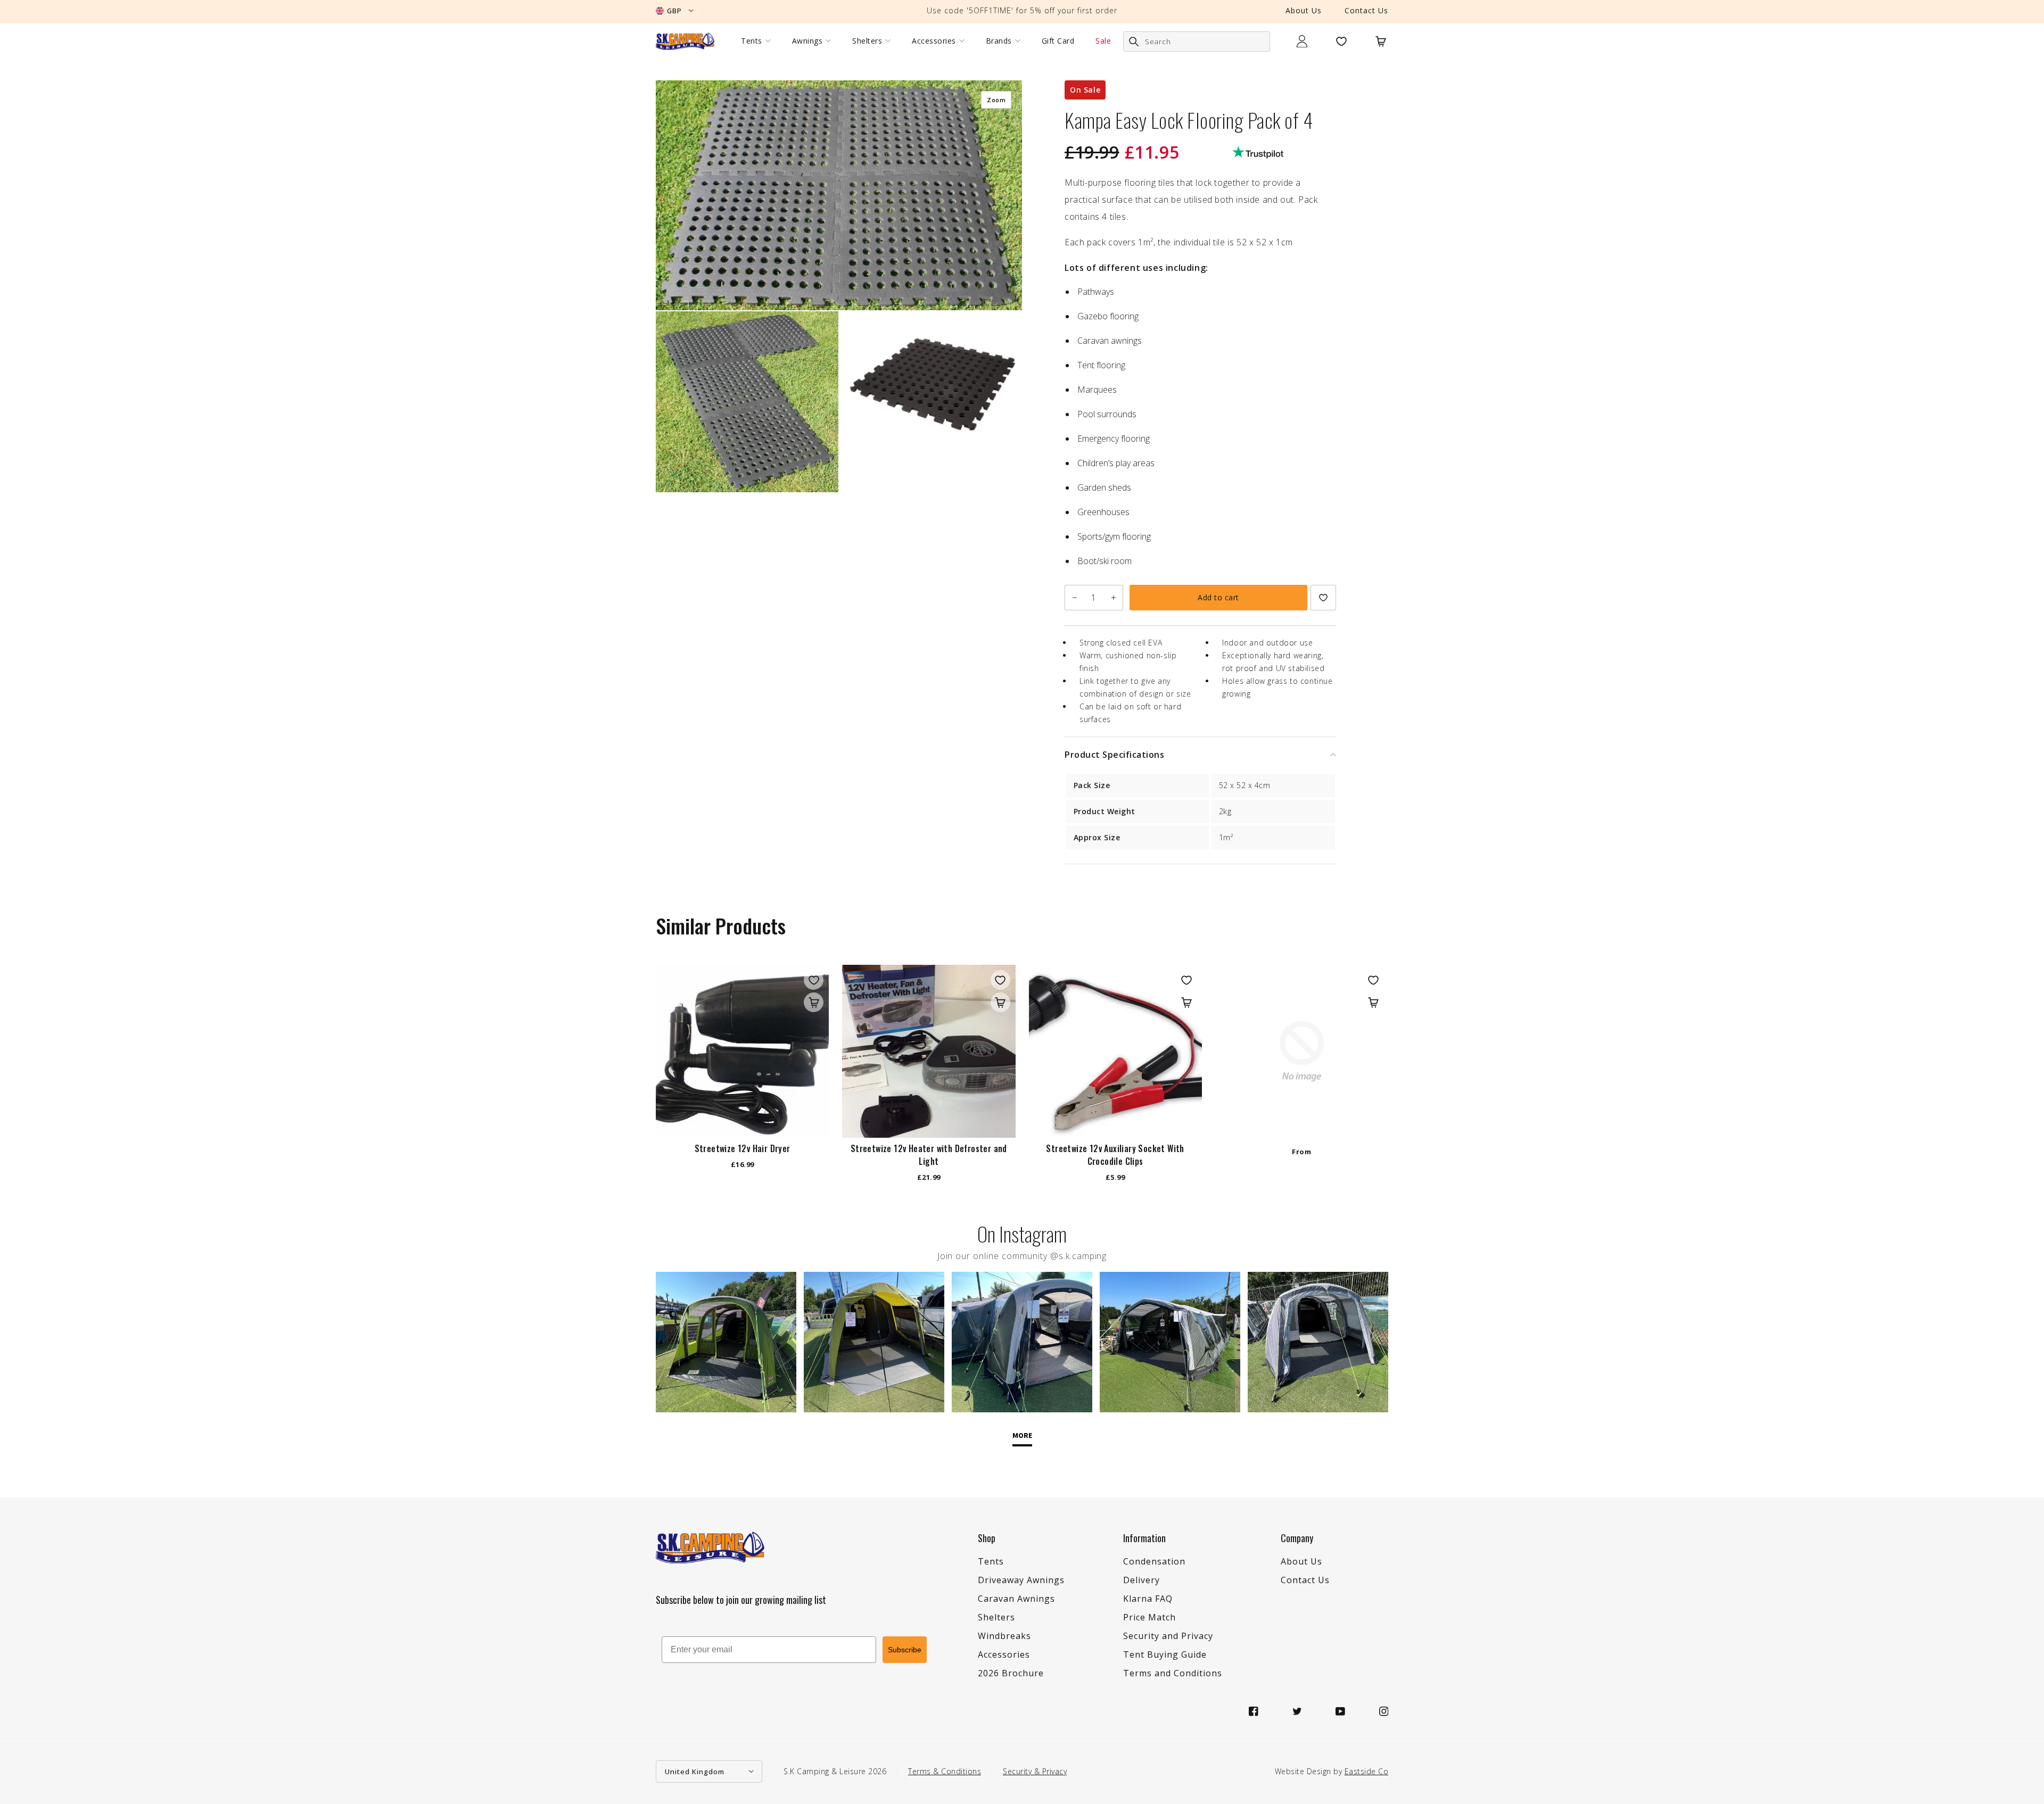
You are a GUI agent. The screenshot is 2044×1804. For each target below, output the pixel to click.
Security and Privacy (1168, 1636)
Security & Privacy (1035, 1771)
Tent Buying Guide (1165, 1654)
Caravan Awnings (1016, 1599)
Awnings (807, 41)
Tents (752, 41)
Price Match (1149, 1617)
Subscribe (905, 1650)
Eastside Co (1367, 1771)
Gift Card (1058, 41)
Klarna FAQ (1148, 1599)
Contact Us (1366, 10)
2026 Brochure (1011, 1673)
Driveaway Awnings (1021, 1580)
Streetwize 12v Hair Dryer (743, 1148)
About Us (1304, 10)
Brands (999, 41)
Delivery (1141, 1580)
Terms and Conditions (1173, 1673)
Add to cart (1218, 597)
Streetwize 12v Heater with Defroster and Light (929, 1155)
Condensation (1154, 1561)
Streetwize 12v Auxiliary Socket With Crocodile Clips (1115, 1155)
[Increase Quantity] (1113, 598)
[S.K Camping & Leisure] (685, 41)
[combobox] (1197, 42)
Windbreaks (1004, 1636)
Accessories (934, 41)
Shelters (867, 41)
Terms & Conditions (945, 1771)
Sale (1103, 41)
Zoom (996, 100)
